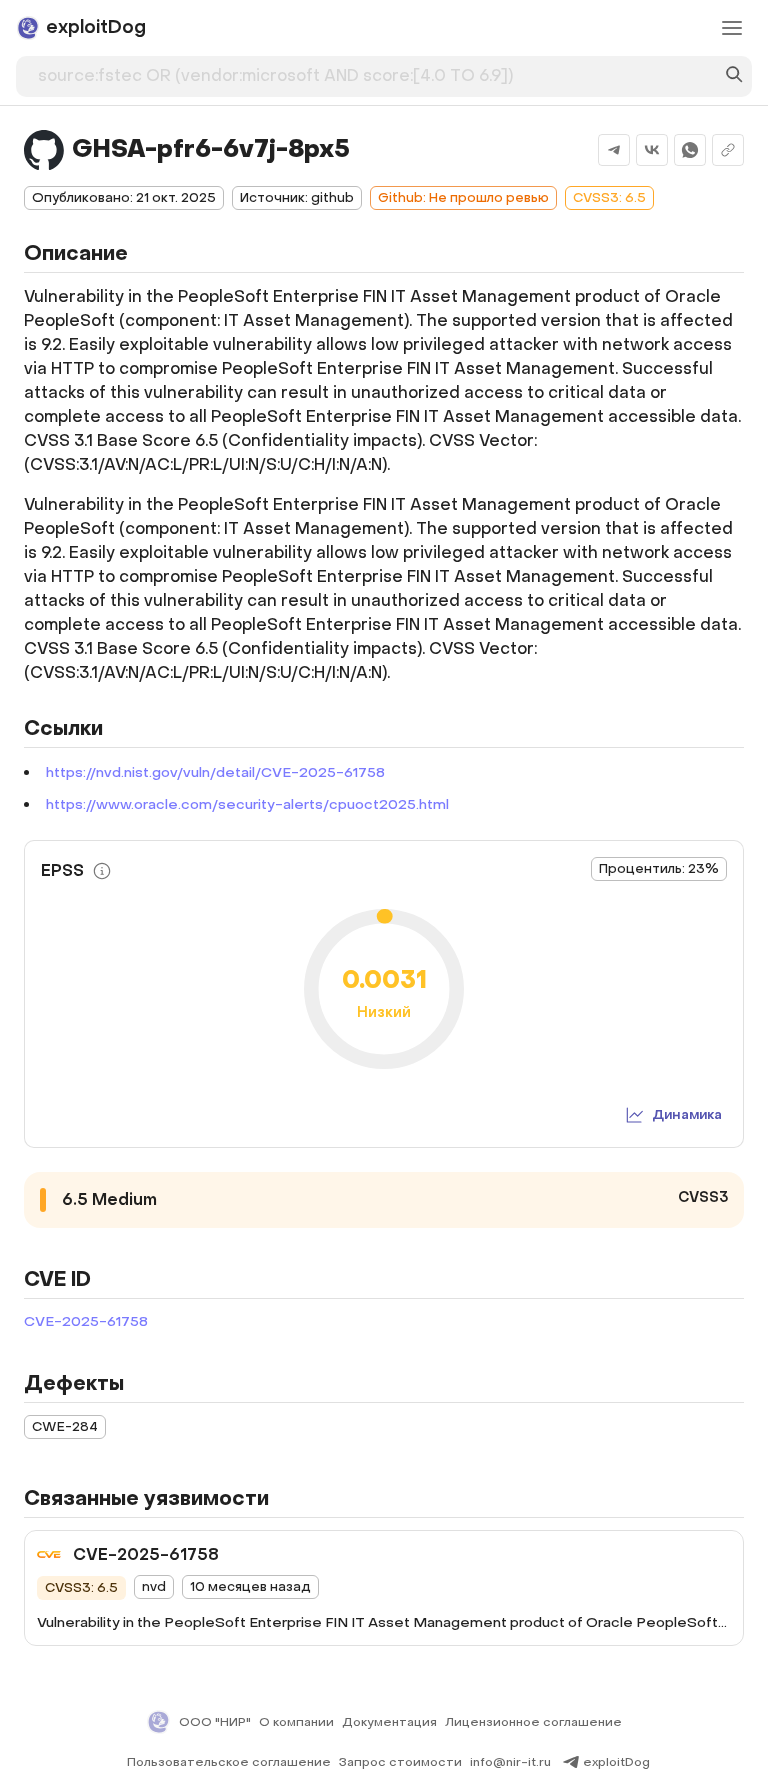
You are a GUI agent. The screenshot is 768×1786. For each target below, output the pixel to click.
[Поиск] (734, 76)
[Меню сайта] (732, 28)
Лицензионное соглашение (533, 1722)
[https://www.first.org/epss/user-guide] (102, 871)
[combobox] (375, 72)
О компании (296, 1722)
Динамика (687, 1114)
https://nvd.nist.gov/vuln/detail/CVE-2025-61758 (215, 772)
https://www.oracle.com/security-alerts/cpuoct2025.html (247, 804)
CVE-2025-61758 (86, 1321)
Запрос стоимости (400, 1762)
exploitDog (616, 1762)
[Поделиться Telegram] (614, 150)
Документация (389, 1722)
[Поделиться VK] (652, 150)
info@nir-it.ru (510, 1762)
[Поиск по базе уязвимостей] (734, 76)
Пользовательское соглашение (229, 1762)
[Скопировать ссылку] (728, 150)
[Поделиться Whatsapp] (690, 150)
